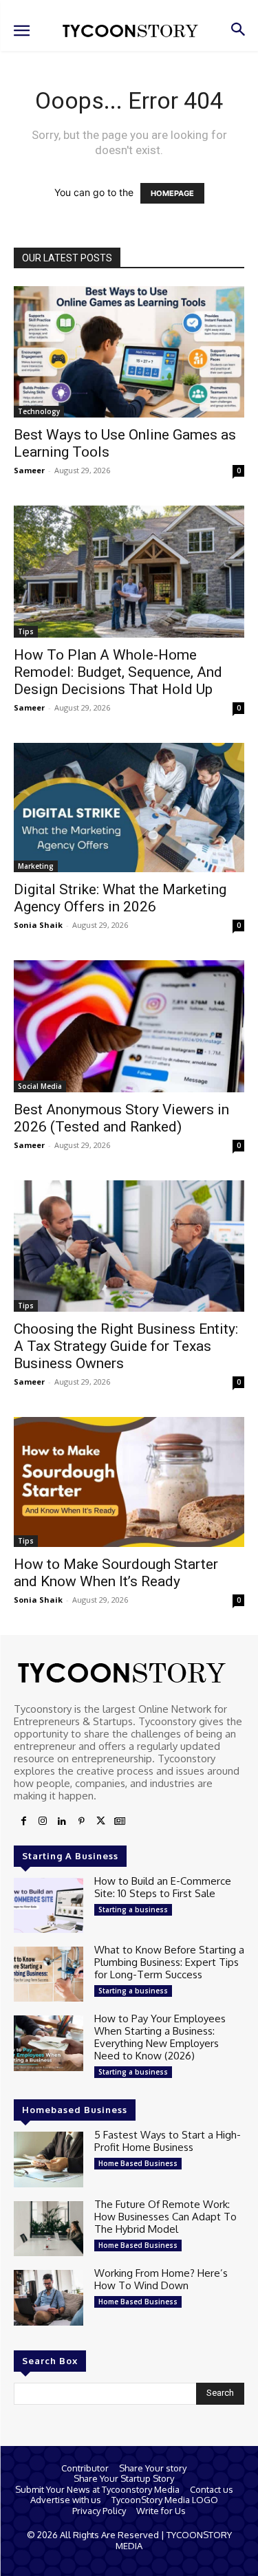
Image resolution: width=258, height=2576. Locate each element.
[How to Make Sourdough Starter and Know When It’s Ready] (129, 1482)
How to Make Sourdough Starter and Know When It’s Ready (116, 1573)
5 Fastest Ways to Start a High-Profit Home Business (168, 2141)
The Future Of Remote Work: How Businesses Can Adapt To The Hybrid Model (165, 2217)
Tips (26, 631)
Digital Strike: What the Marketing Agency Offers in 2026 (120, 898)
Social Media (40, 1086)
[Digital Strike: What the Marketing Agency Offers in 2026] (129, 808)
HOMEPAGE (172, 193)
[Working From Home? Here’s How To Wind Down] (49, 2297)
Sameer (29, 470)
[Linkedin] (62, 1821)
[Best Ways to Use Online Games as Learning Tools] (129, 352)
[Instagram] (43, 1821)
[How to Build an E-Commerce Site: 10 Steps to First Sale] (49, 1905)
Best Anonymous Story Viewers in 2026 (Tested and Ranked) (121, 1118)
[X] (100, 1821)
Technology (39, 411)
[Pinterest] (81, 1821)
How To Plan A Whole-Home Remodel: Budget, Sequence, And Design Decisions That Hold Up (118, 672)
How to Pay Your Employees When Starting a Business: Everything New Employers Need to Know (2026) (160, 2037)
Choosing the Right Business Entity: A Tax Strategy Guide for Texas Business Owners (126, 1346)
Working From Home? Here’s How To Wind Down (161, 2279)
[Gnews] (120, 1821)
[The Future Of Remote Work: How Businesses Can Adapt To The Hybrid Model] (49, 2229)
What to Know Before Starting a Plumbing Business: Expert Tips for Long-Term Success (169, 1962)
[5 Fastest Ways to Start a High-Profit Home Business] (49, 2159)
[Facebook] (23, 1821)
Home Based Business (138, 2163)
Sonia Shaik (38, 925)
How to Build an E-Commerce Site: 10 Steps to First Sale (163, 1887)
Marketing (36, 866)
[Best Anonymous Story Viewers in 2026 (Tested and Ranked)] (129, 1026)
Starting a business (133, 1909)
